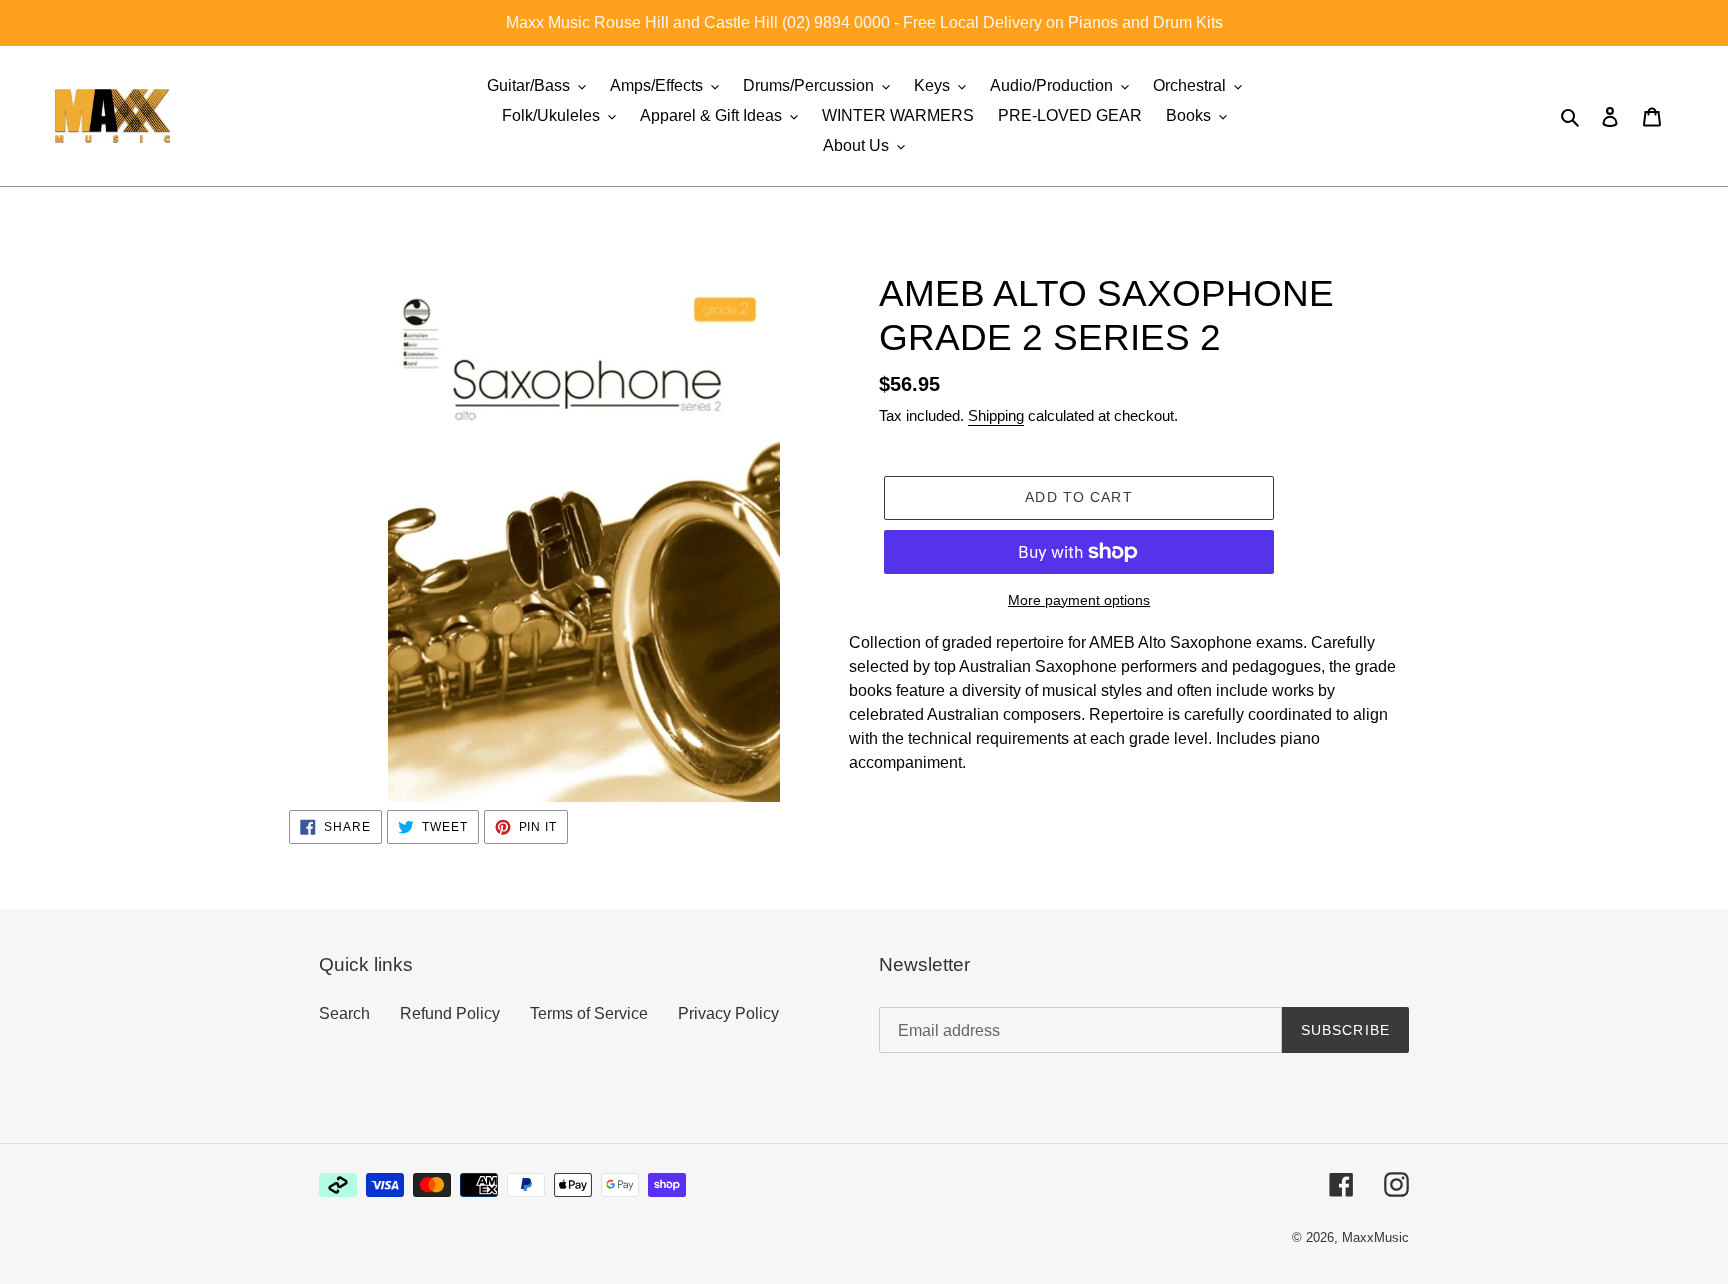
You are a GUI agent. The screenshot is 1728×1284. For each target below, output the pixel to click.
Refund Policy (450, 1013)
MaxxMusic (1375, 1237)
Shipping (996, 415)
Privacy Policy (728, 1013)
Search (344, 1013)
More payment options (1079, 600)
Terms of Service (589, 1013)
